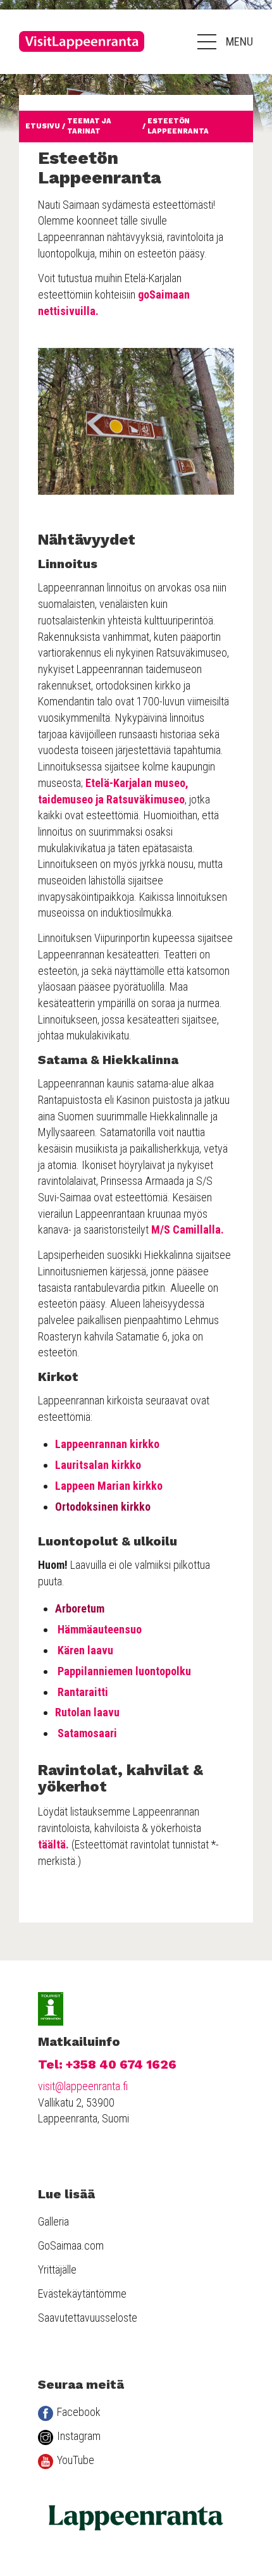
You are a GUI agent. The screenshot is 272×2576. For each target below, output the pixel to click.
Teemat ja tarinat (89, 126)
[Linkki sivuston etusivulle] (82, 41)
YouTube (76, 2460)
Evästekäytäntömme (82, 2294)
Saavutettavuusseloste (88, 2318)
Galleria (53, 2221)
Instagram (79, 2436)
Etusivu (43, 126)
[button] (225, 42)
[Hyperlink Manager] (137, 540)
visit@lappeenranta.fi (83, 2086)
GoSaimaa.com (71, 2245)
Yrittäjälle (57, 2269)
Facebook (79, 2412)
